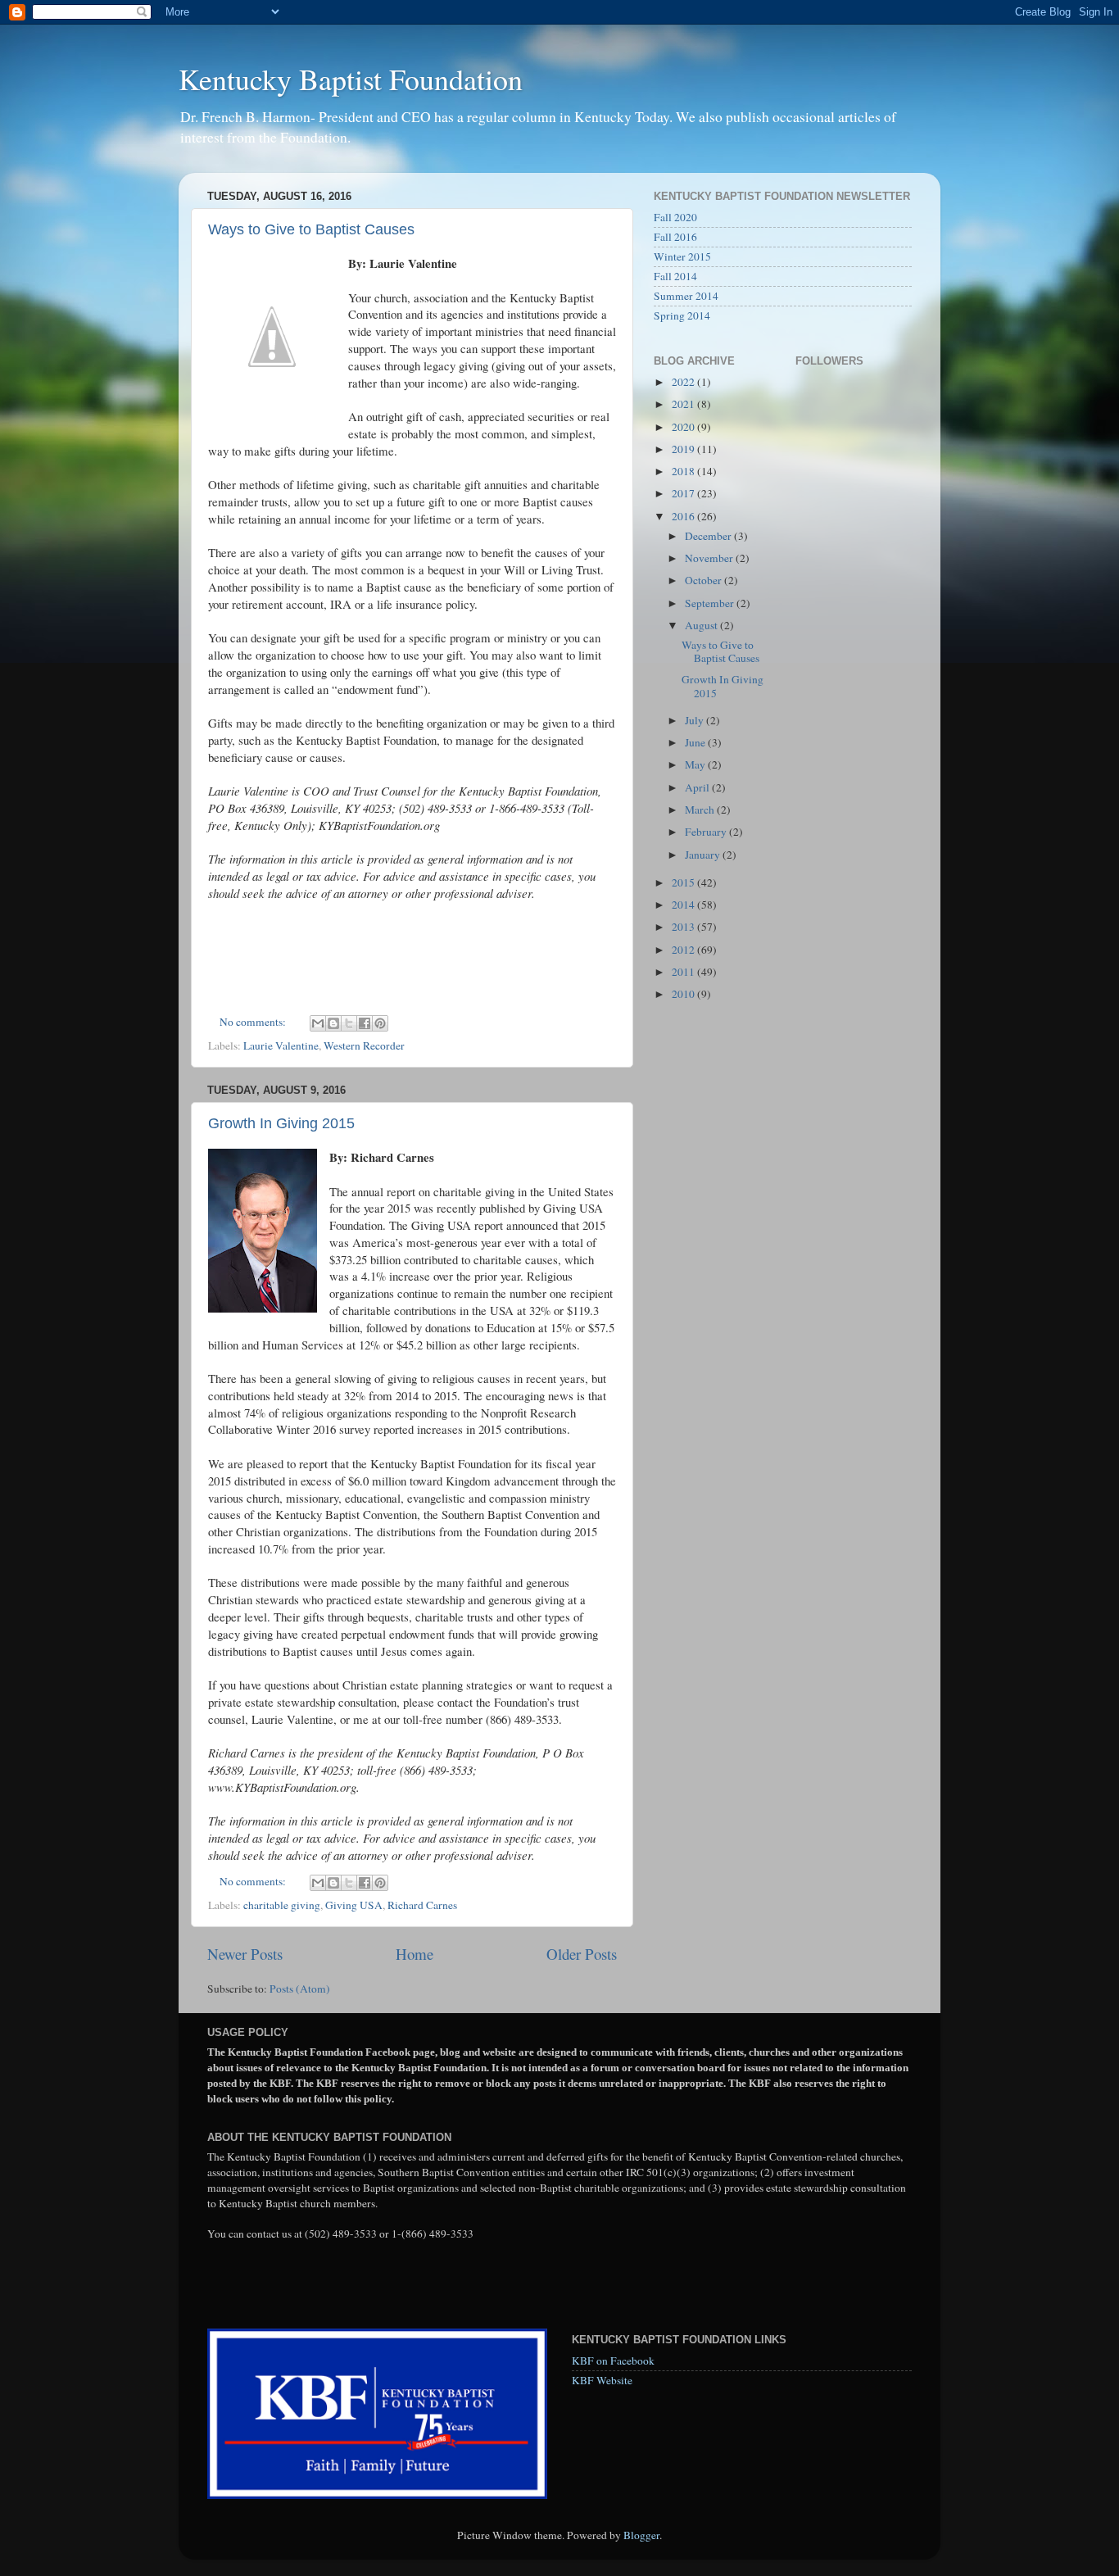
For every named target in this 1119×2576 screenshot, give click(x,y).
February (707, 832)
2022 (684, 382)
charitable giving (282, 1905)
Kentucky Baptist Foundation (351, 79)
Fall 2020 (675, 217)
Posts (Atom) (300, 1989)
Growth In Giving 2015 (281, 1123)
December (709, 536)
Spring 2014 (682, 315)
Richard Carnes (422, 1905)
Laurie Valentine (281, 1045)
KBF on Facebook (613, 2361)
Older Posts (582, 1954)
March (701, 810)
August (702, 625)
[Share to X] (349, 1023)
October (704, 580)
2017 (684, 493)
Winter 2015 (682, 256)
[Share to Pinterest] (380, 1023)
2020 (684, 427)
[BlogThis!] (333, 1023)
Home (415, 1954)
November (710, 558)
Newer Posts (245, 1954)
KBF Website (602, 2380)
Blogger (641, 2535)
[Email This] (318, 1023)
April (698, 787)
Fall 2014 (675, 276)
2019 (684, 449)
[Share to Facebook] (365, 1023)
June (696, 742)
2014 (684, 905)
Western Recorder (364, 1045)
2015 (684, 882)
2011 (684, 972)
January (704, 855)
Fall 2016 (675, 237)
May (696, 764)
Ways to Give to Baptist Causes (311, 229)
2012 (684, 950)
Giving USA (354, 1905)
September (711, 603)
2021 (684, 404)
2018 (684, 471)
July (695, 720)
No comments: (254, 1022)
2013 (684, 927)
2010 (684, 994)
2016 (684, 516)
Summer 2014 (686, 296)
